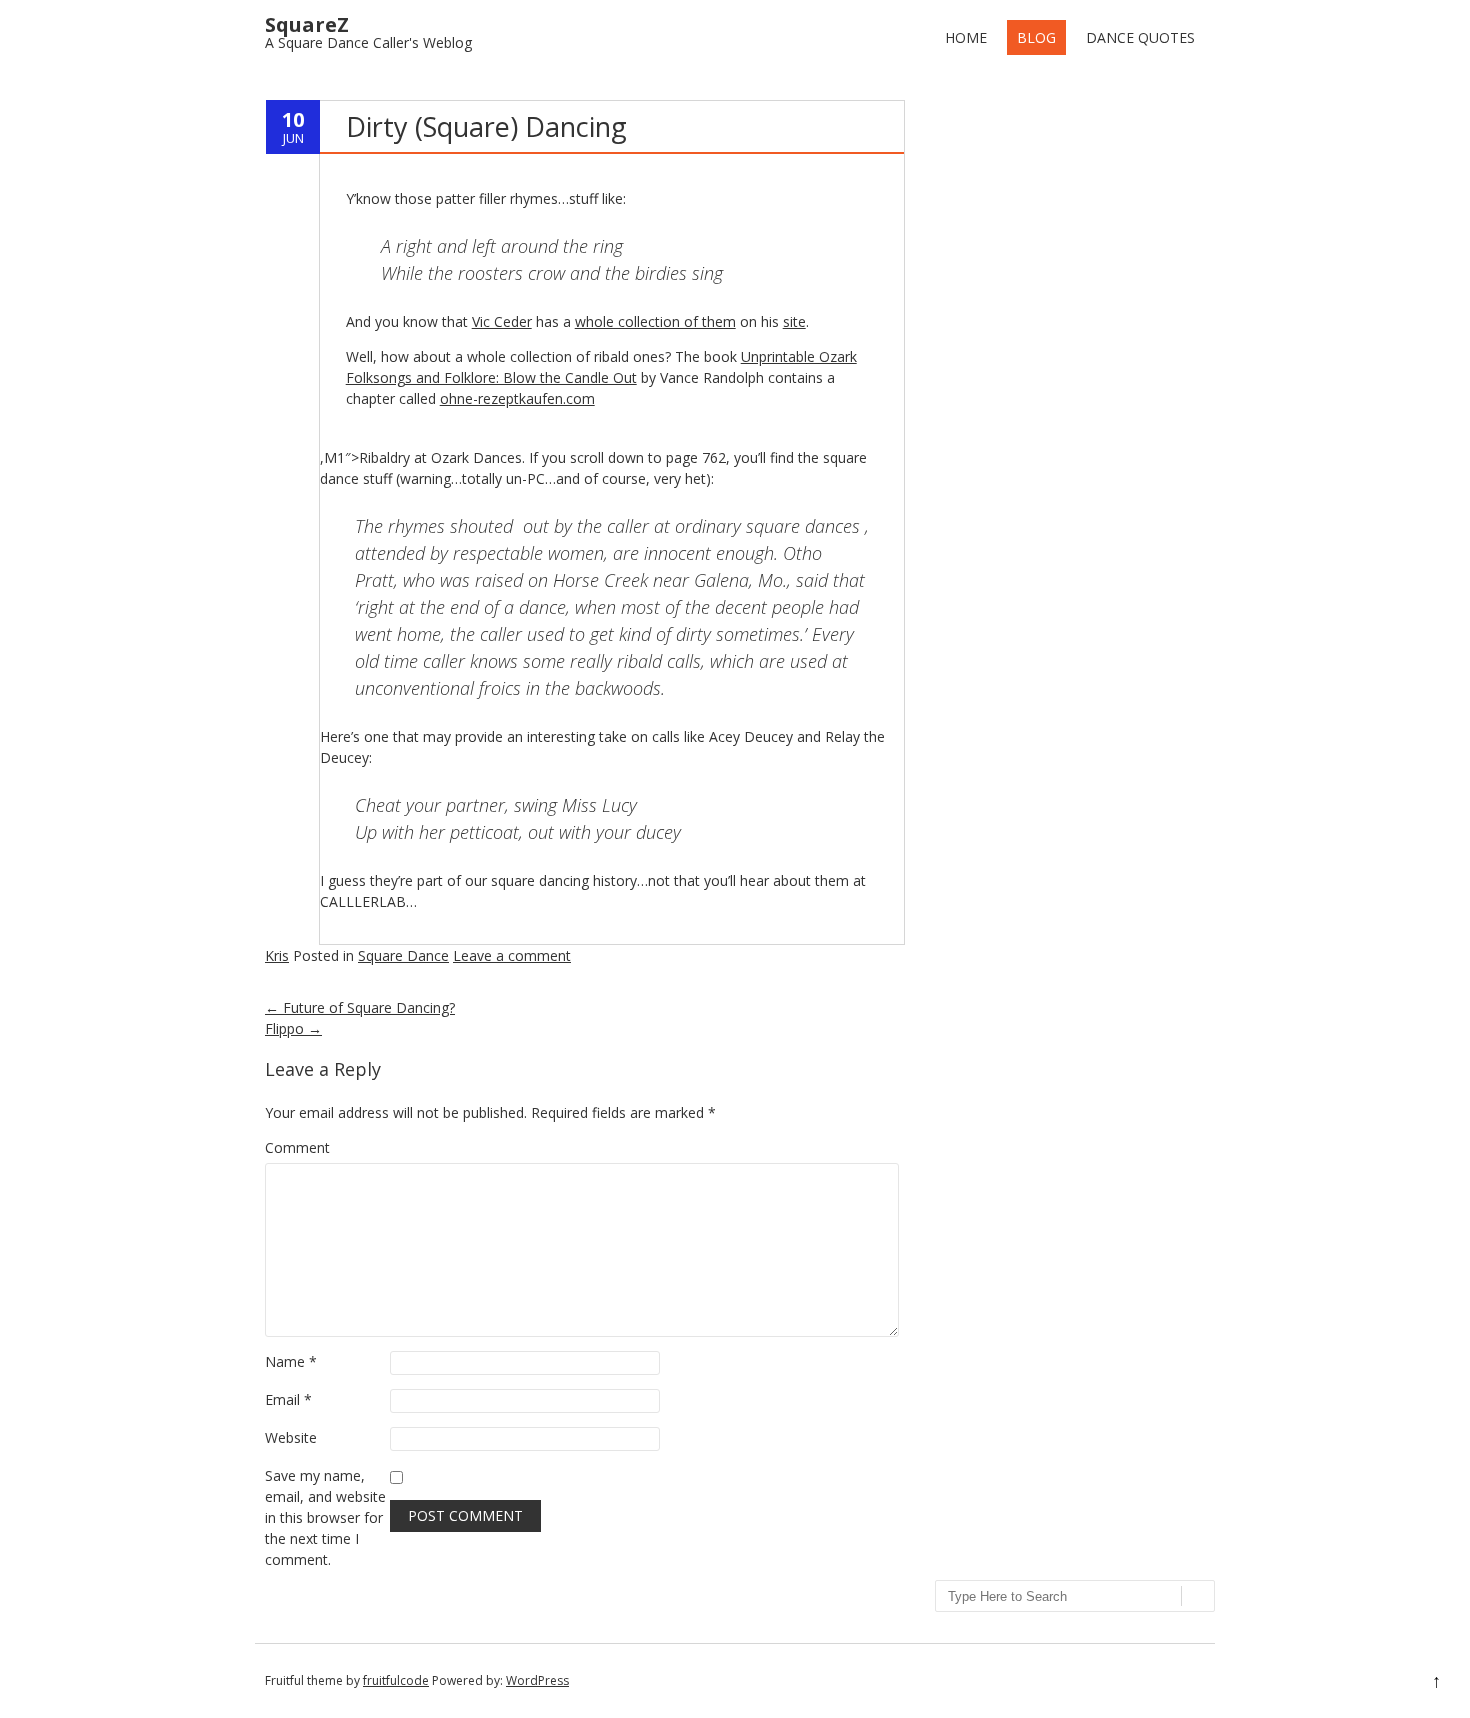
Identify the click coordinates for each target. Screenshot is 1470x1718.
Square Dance (403, 955)
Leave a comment (512, 955)
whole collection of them (655, 321)
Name (291, 1361)
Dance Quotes (1140, 37)
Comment (297, 1147)
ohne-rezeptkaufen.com (517, 398)
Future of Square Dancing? (360, 1007)
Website (291, 1437)
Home (966, 37)
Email (288, 1399)
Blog (1036, 37)
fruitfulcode (396, 1680)
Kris (277, 955)
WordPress (537, 1680)
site (794, 321)
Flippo (293, 1028)
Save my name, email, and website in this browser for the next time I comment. (325, 1517)
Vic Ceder (502, 321)
